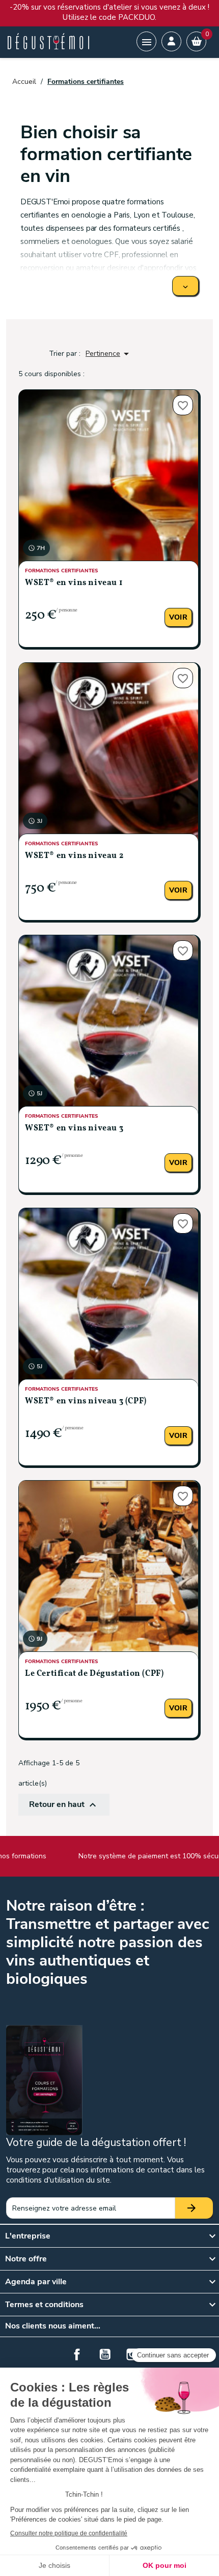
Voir (178, 617)
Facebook (77, 2354)
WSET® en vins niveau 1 (74, 583)
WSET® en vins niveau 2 (74, 856)
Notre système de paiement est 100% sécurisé (141, 1856)
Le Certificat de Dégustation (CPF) (94, 1674)
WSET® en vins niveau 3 (74, 1128)
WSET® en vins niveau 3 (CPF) (86, 1401)
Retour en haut (64, 1805)
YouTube (105, 2354)
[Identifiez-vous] (171, 41)
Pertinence (109, 354)
